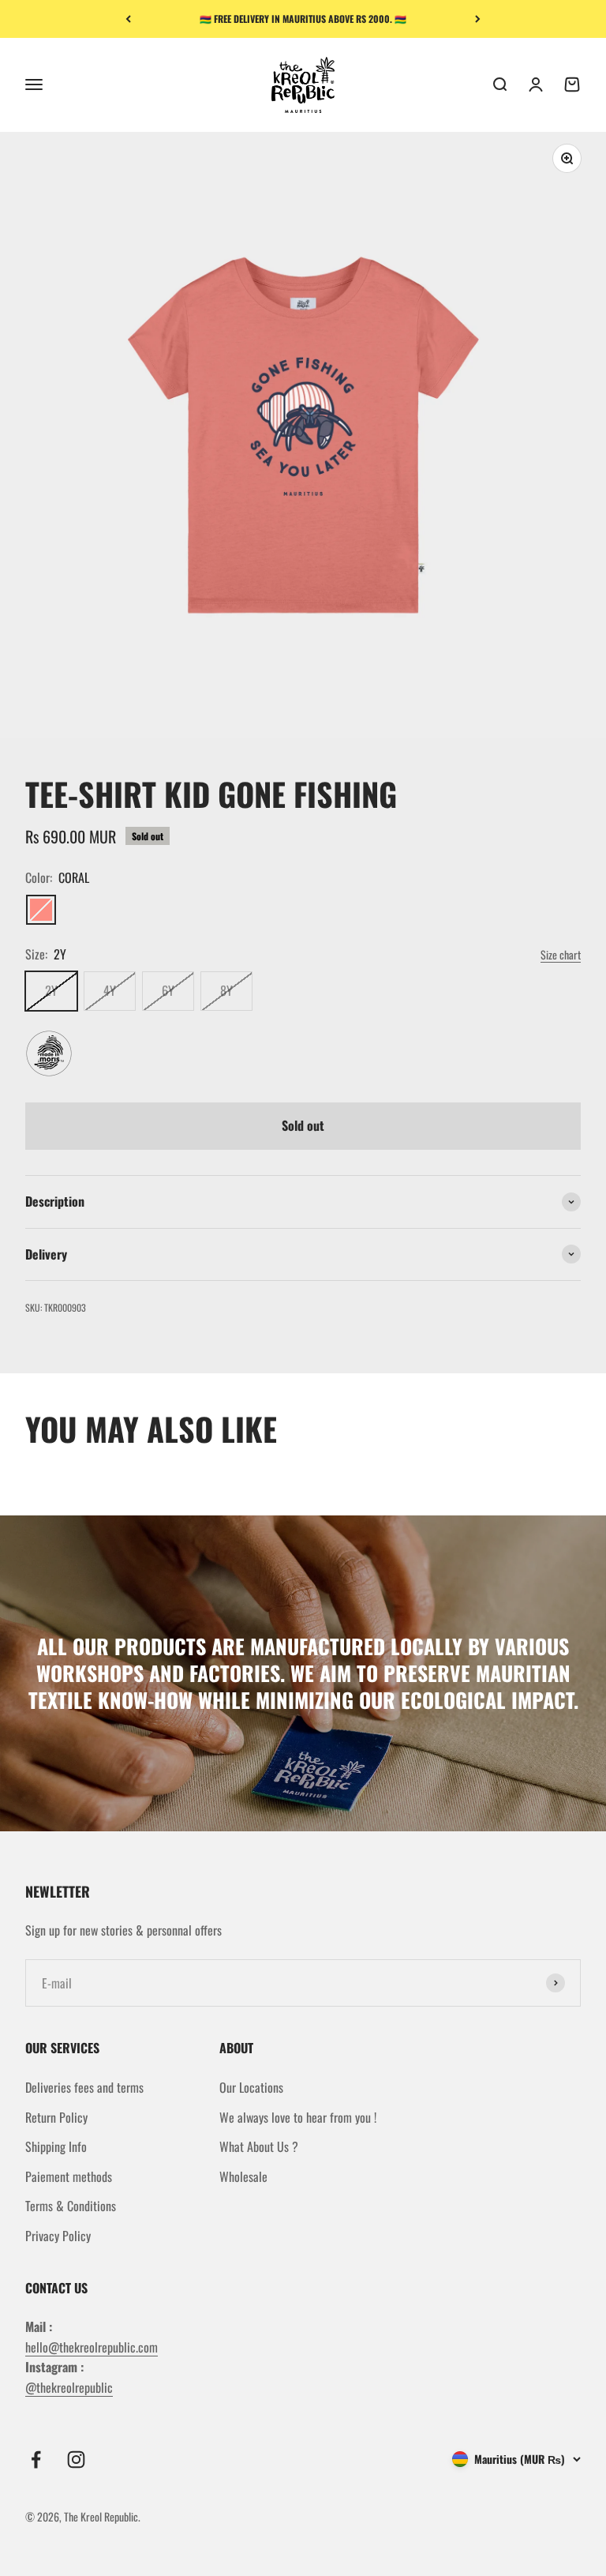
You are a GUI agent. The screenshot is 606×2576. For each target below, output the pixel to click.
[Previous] (128, 19)
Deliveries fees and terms (84, 2087)
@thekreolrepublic (69, 2387)
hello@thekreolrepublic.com (92, 2347)
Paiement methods (69, 2176)
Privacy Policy (58, 2236)
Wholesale (243, 2176)
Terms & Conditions (71, 2206)
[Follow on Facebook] (36, 2460)
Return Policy (56, 2117)
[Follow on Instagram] (76, 2460)
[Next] (478, 19)
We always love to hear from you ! (298, 2117)
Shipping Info (56, 2146)
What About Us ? (259, 2146)
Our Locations (251, 2087)
